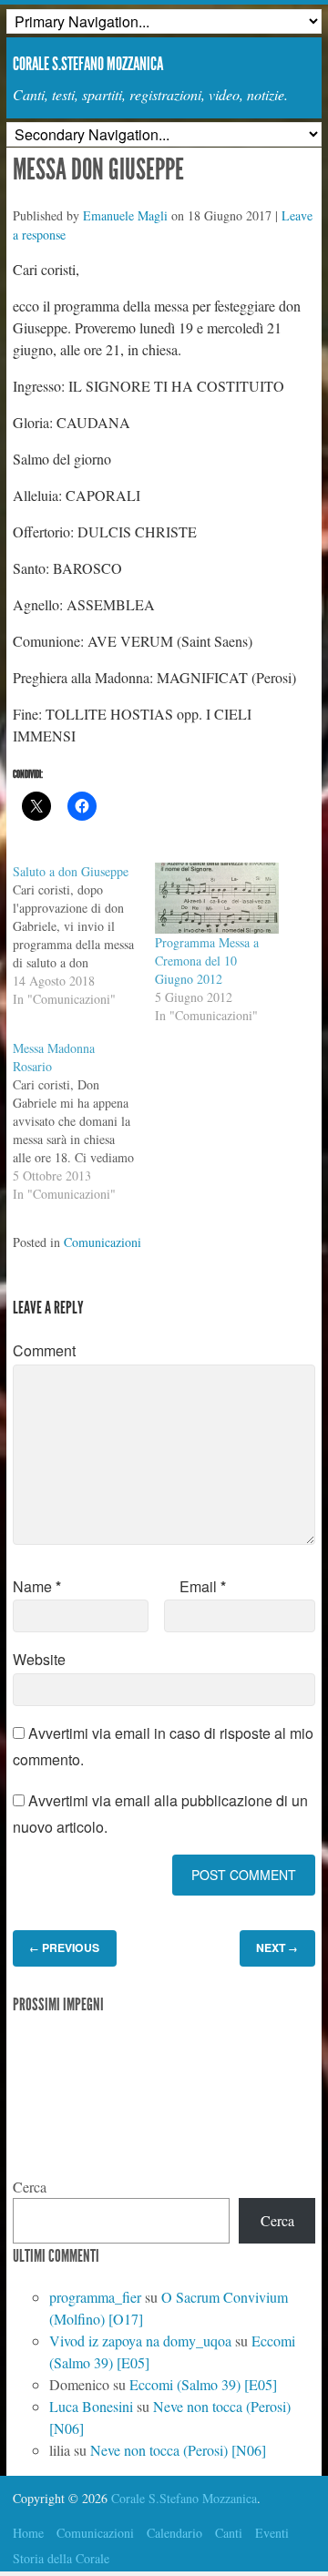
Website (39, 1659)
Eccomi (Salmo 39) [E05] (203, 2384)
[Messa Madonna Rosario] (84, 1121)
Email (203, 1586)
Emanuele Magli (125, 215)
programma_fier (95, 2297)
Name (37, 1586)
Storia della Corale (61, 2558)
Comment (44, 1350)
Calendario (174, 2533)
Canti (229, 2533)
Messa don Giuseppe (98, 169)
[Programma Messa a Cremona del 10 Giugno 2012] (217, 898)
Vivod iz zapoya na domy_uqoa (140, 2341)
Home (28, 2533)
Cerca (30, 2187)
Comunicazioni (102, 1242)
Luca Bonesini (91, 2406)
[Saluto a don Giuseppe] (84, 935)
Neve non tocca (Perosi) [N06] (178, 2450)
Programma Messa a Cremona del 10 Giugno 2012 (207, 961)
